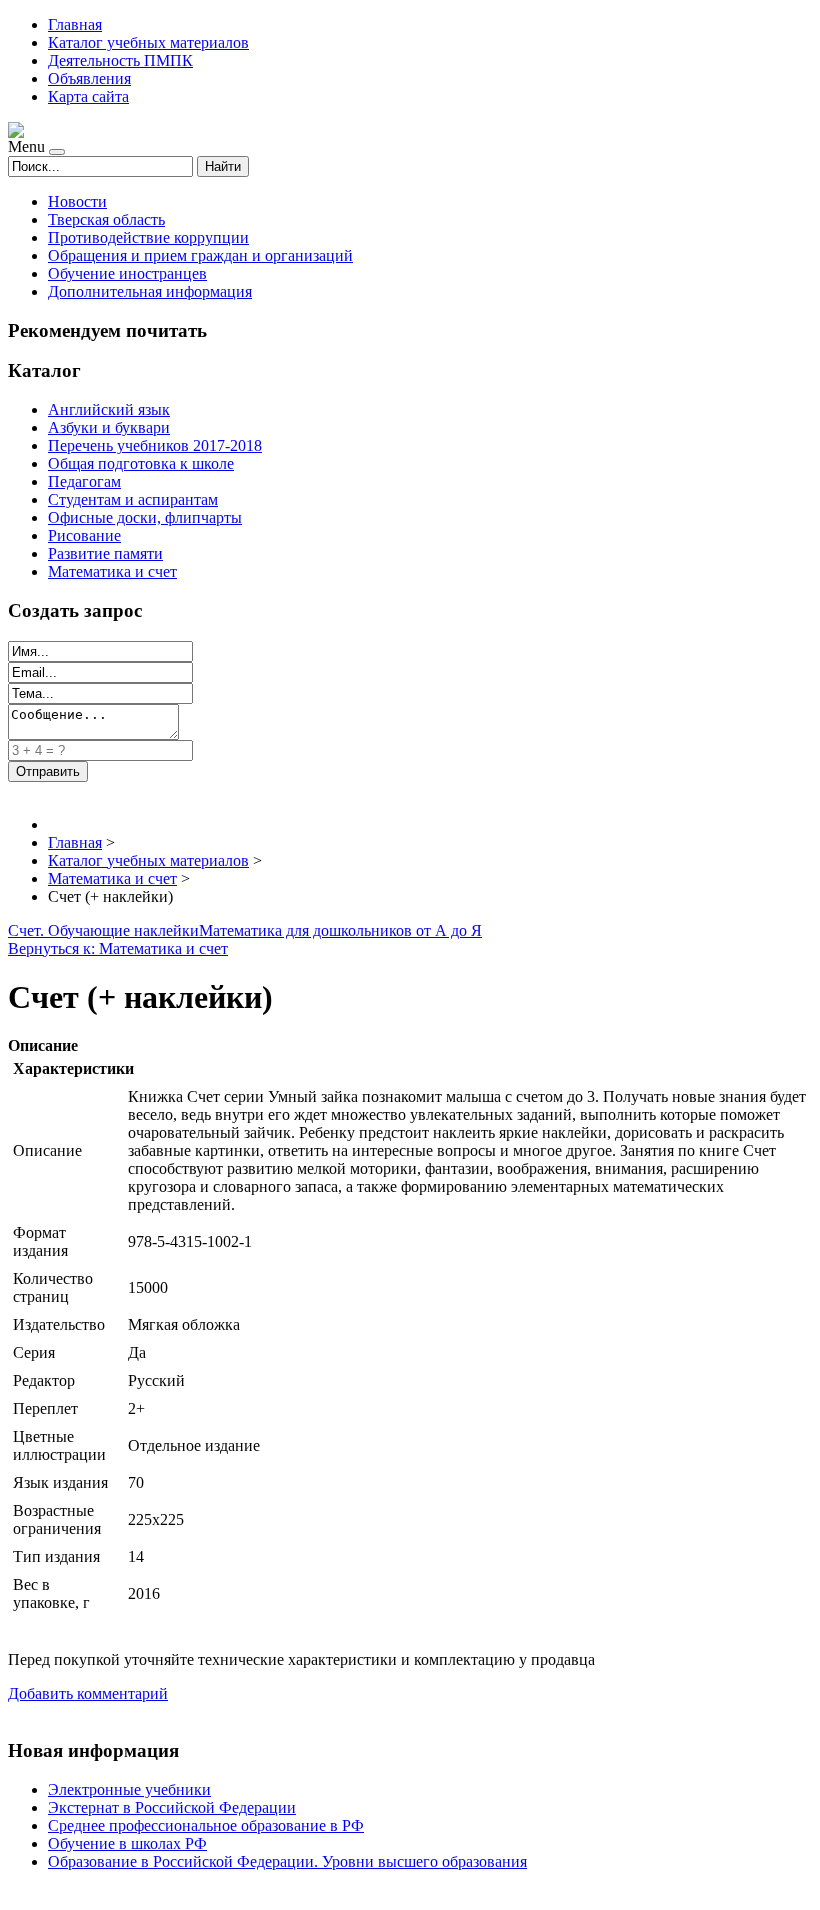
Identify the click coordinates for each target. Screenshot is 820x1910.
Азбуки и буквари (109, 427)
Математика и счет (112, 571)
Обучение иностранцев (127, 273)
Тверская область (106, 219)
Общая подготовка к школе (141, 463)
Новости (77, 201)
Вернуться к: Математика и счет (118, 948)
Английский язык (109, 409)
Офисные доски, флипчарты (145, 517)
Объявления (89, 78)
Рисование (84, 535)
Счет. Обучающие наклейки (103, 930)
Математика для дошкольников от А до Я (340, 930)
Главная (75, 24)
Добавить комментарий (88, 1693)
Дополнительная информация (150, 291)
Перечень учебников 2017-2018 (155, 445)
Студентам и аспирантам (133, 499)
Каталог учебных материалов (148, 42)
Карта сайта (88, 96)
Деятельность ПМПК (120, 60)
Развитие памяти (105, 553)
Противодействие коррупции (148, 237)
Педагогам (84, 481)
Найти (223, 166)
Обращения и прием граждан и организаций (200, 255)
